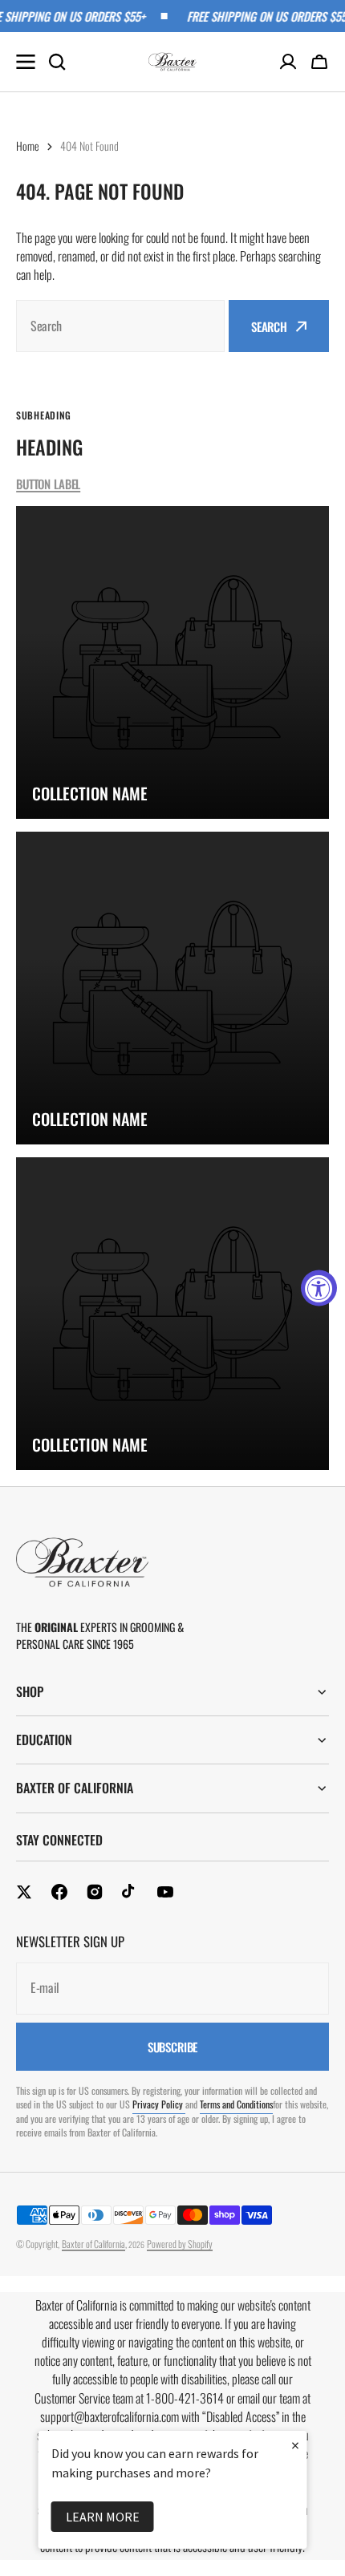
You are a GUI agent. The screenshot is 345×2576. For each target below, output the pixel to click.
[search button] (57, 62)
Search (269, 326)
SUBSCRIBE (173, 2047)
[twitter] (24, 1892)
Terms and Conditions (236, 2104)
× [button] (295, 2445)
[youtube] (165, 1892)
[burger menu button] (26, 62)
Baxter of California (93, 2244)
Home (28, 146)
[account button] (288, 62)
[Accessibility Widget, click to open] (319, 1288)
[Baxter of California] (172, 62)
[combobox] (120, 326)
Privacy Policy (159, 2104)
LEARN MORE (103, 2517)
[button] (319, 62)
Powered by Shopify (180, 2244)
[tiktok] (130, 1892)
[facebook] (59, 1892)
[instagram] (95, 1892)
